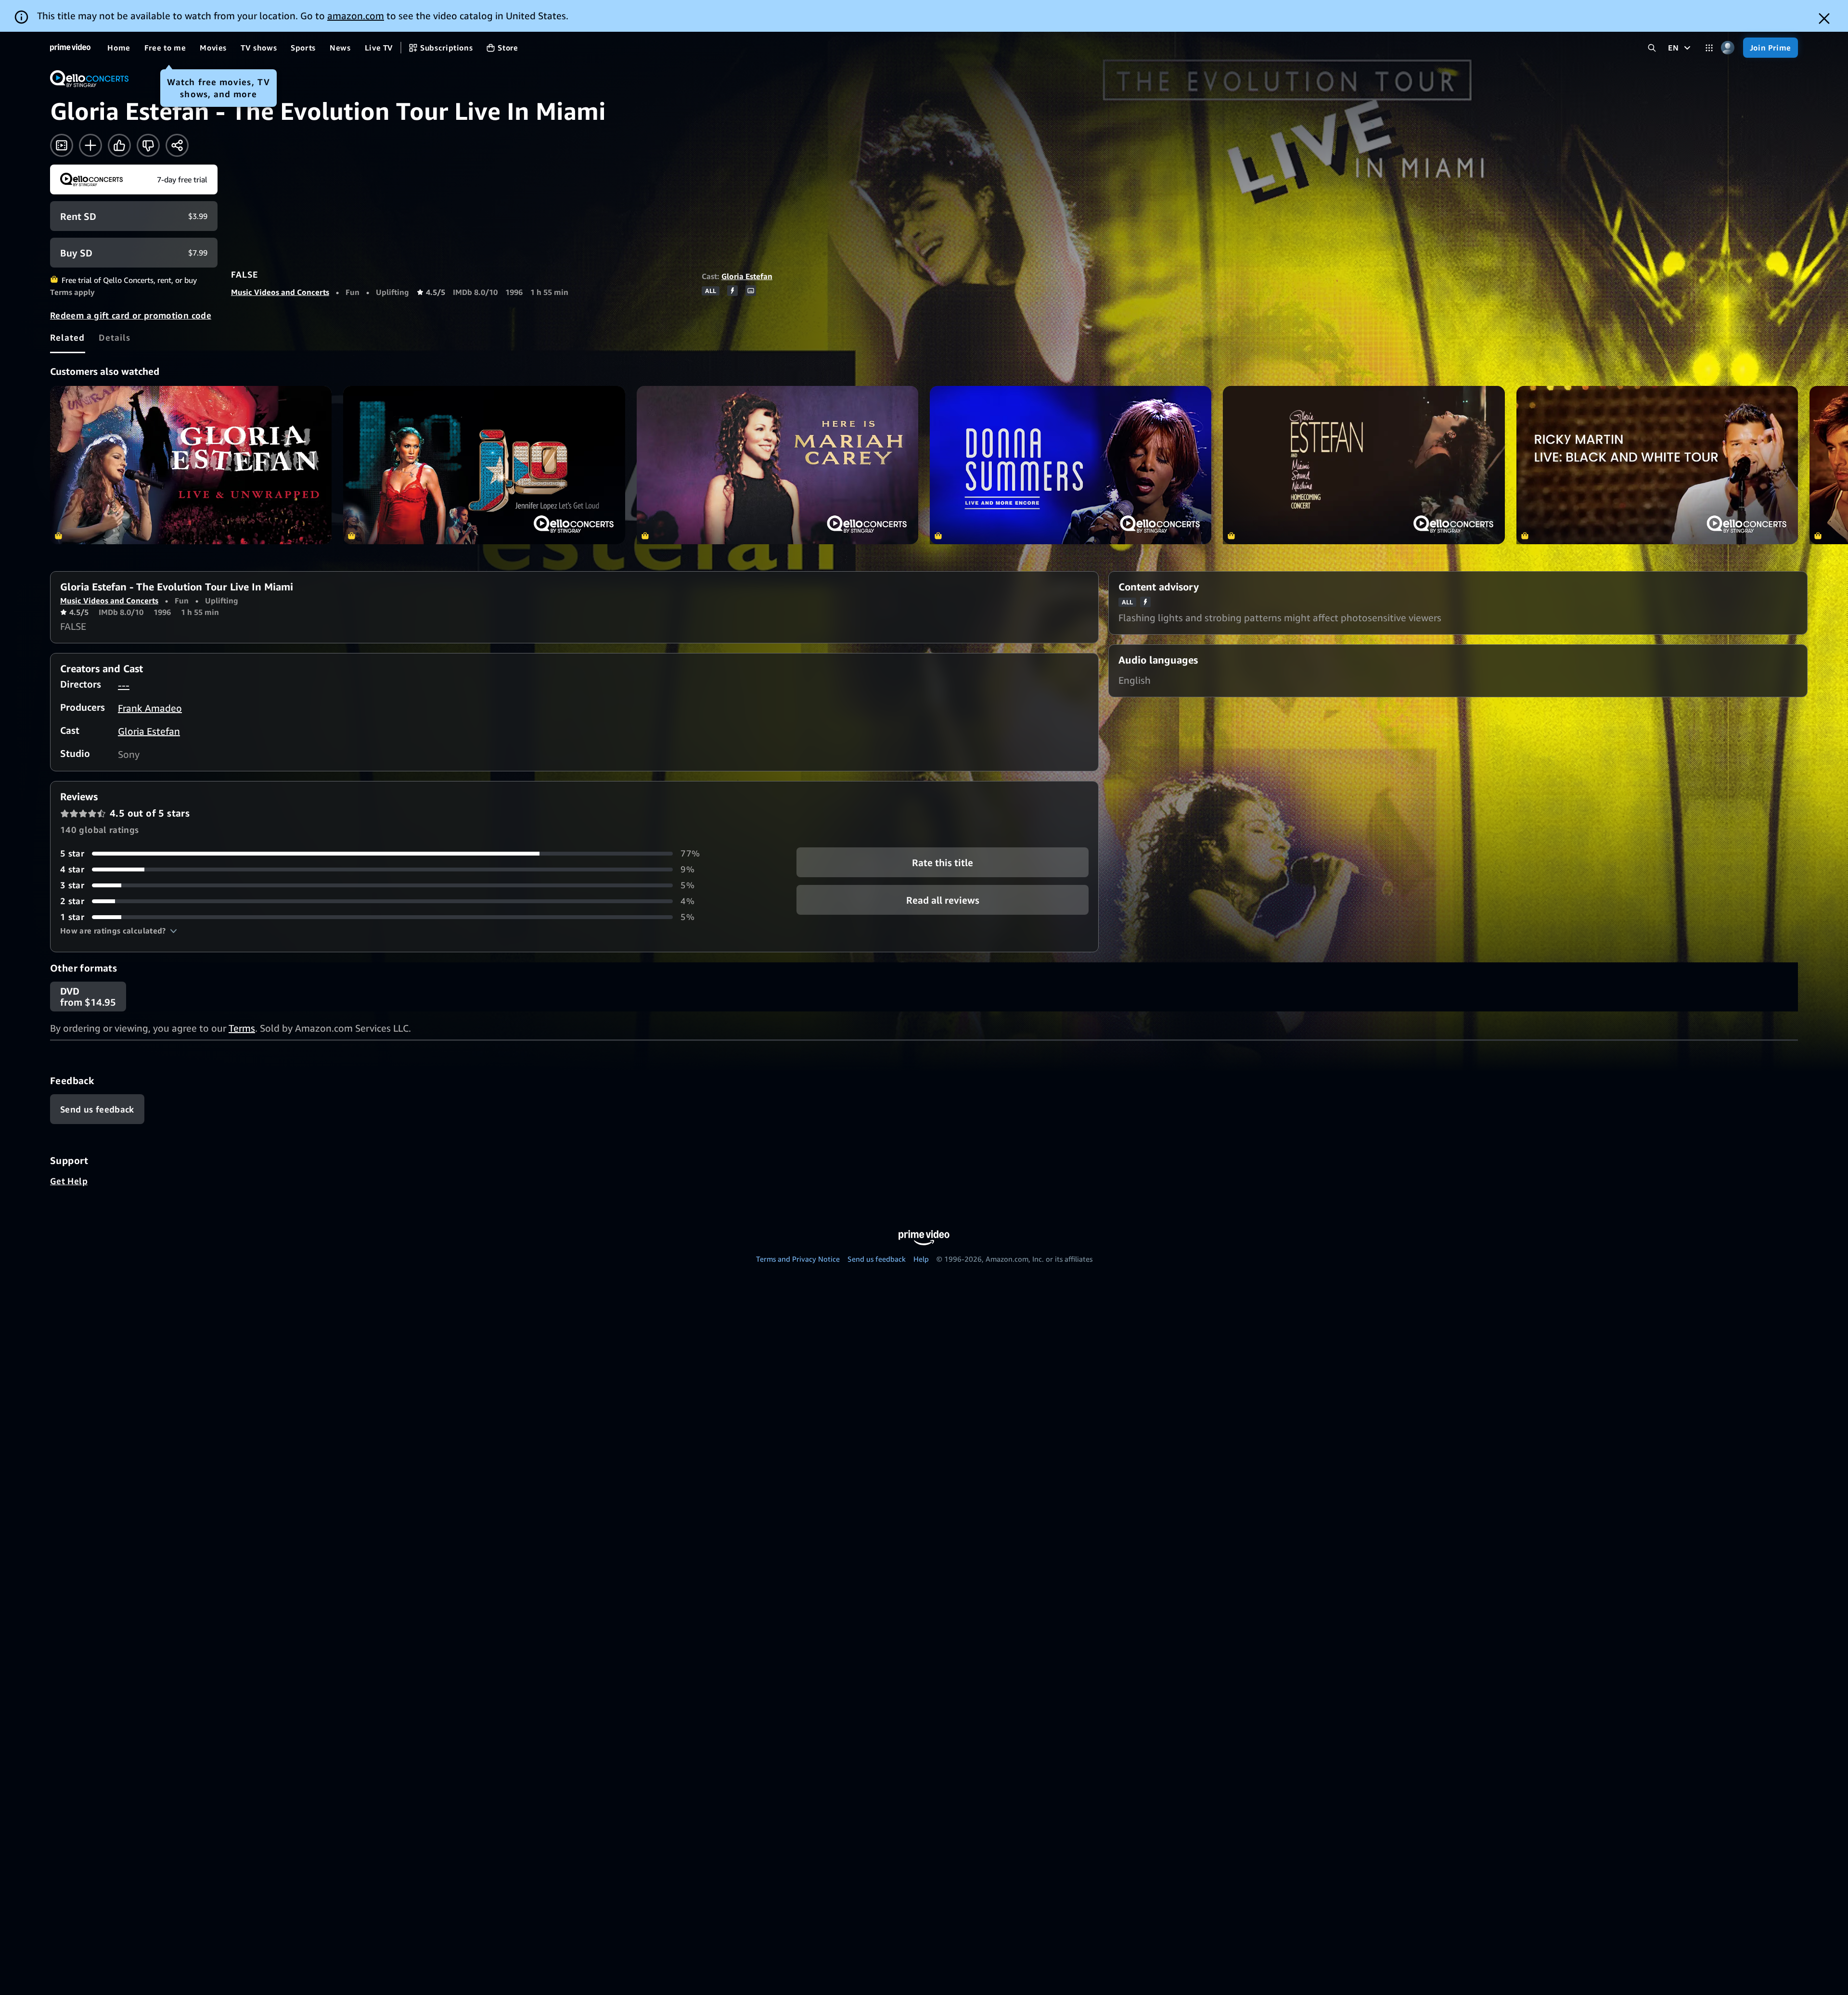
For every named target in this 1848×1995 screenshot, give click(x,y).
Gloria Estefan (747, 276)
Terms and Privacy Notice (798, 1259)
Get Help (69, 1181)
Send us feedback (877, 1259)
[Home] (70, 48)
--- (124, 685)
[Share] (177, 145)
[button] (119, 931)
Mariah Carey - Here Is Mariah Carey (777, 465)
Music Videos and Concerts (280, 292)
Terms (242, 1028)
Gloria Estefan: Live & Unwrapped (191, 465)
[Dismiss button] (1824, 19)
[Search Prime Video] (1652, 48)
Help (921, 1259)
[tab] (68, 337)
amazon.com (356, 16)
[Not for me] (148, 145)
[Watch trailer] (62, 145)
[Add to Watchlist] (90, 145)
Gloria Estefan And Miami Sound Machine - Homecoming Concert (1364, 465)
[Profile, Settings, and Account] (1728, 48)
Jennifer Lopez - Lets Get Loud (484, 465)
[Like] (119, 145)
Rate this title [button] (943, 863)
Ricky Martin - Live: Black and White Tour (1657, 465)
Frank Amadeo (150, 708)
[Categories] (1709, 48)
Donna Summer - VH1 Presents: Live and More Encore (1071, 465)
